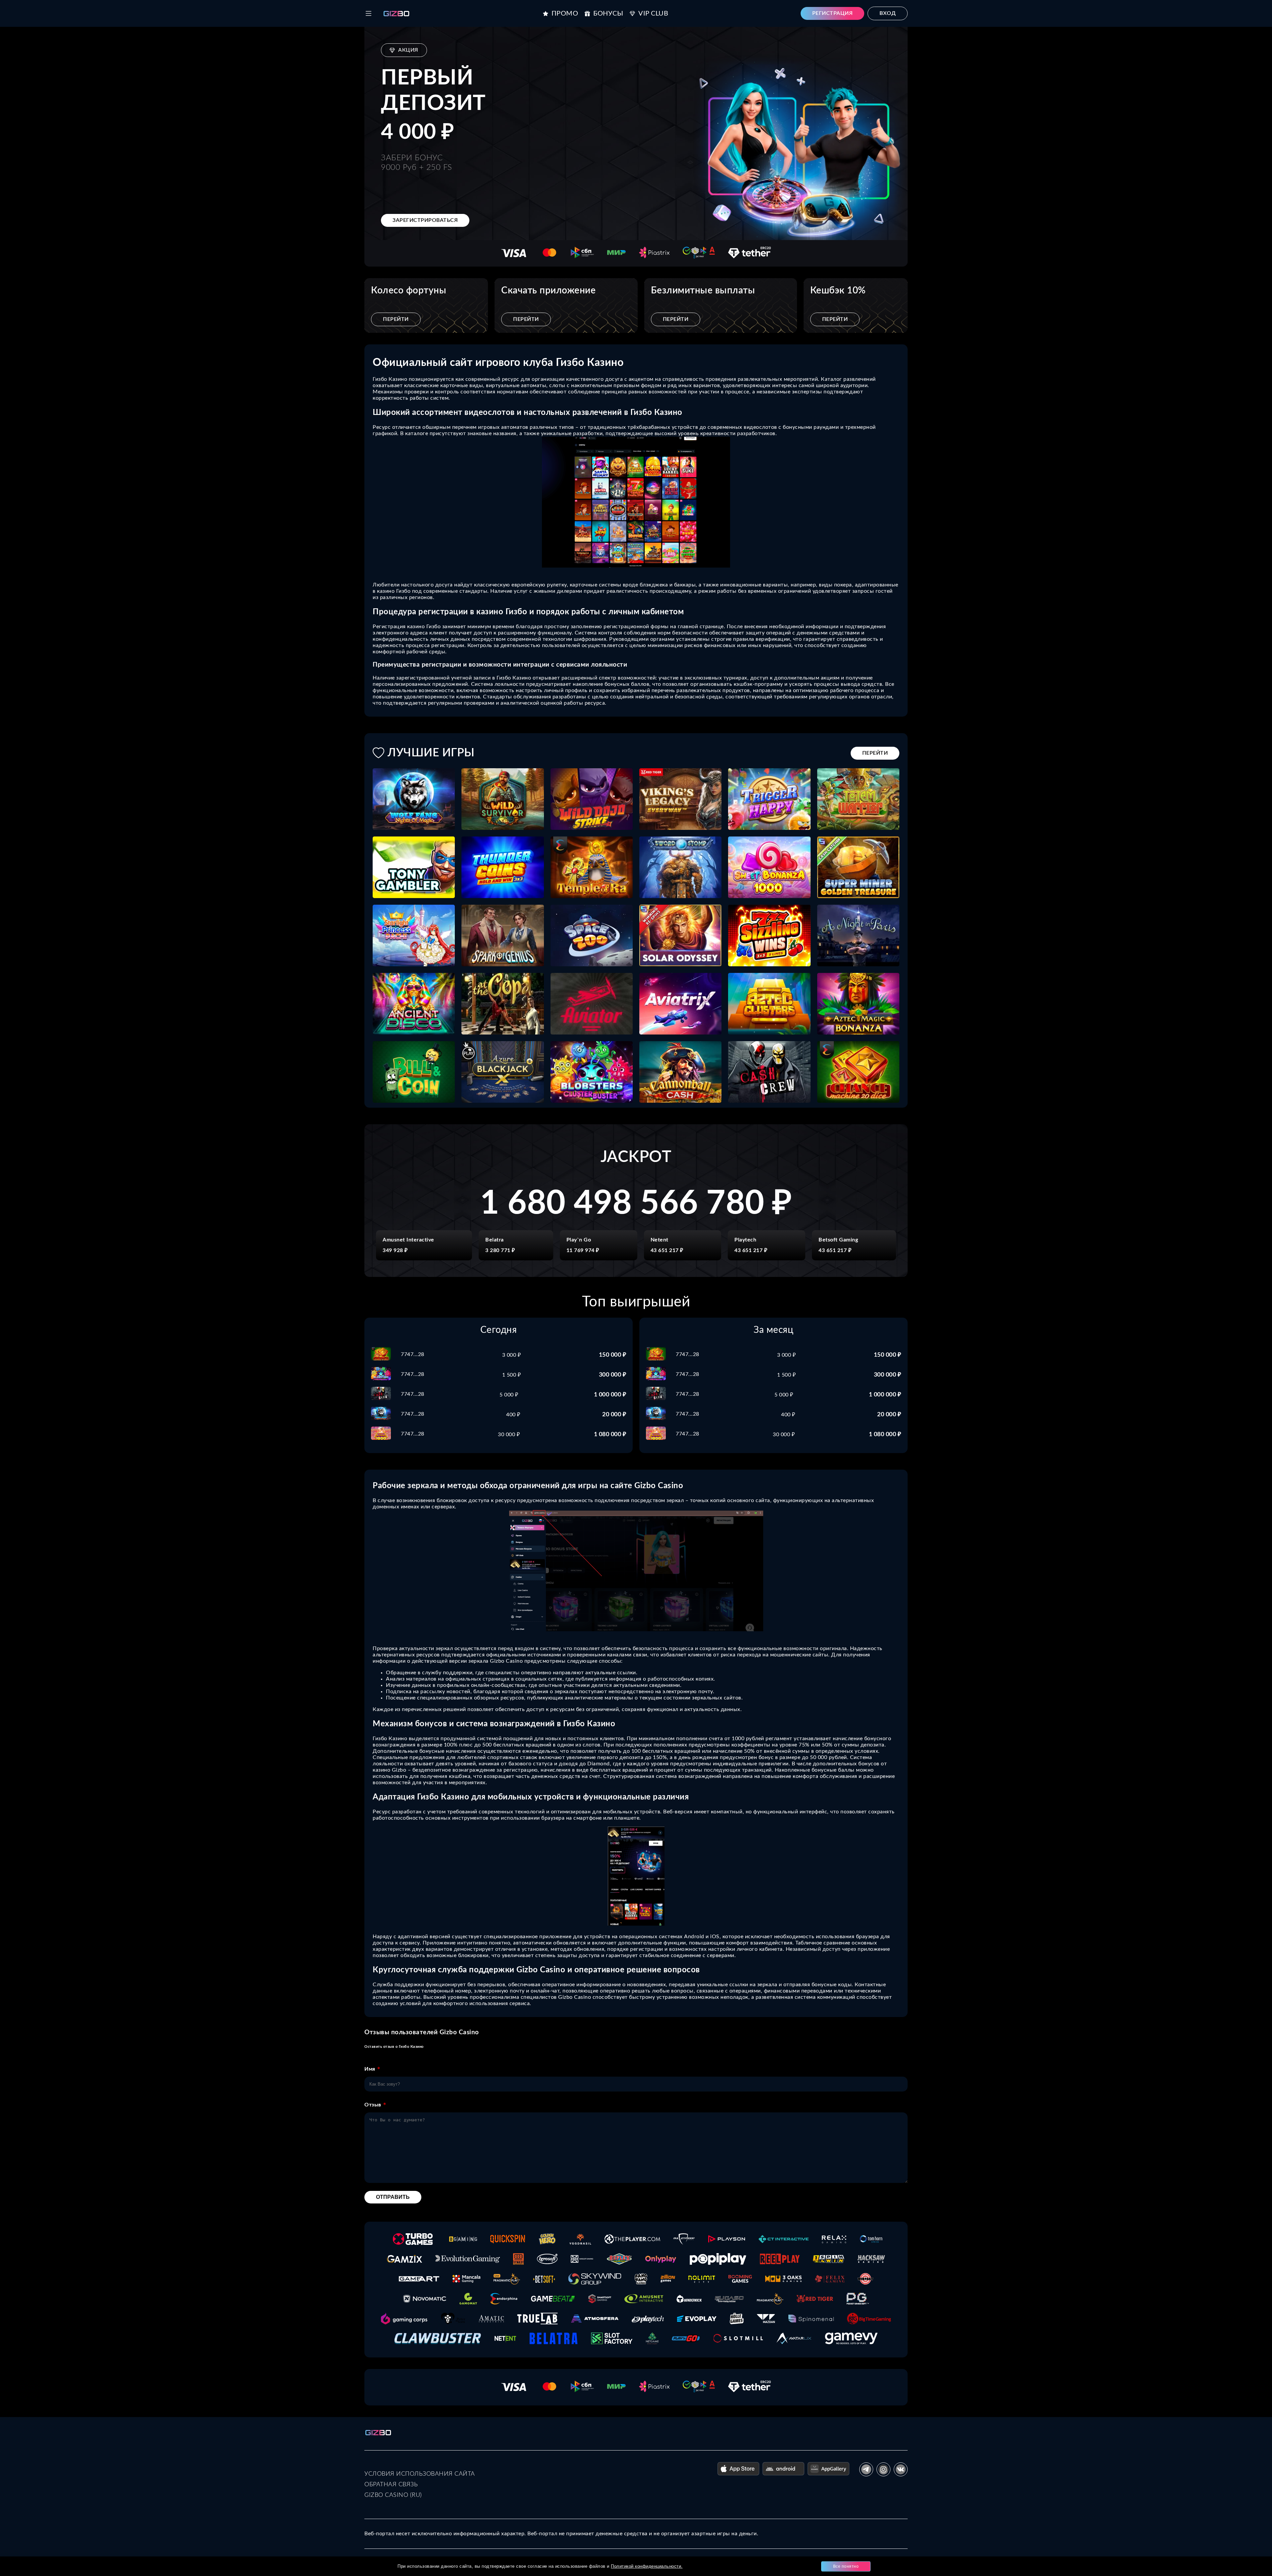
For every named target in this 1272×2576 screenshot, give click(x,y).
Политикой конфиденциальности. (647, 2566)
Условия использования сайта (420, 2474)
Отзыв (373, 2105)
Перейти (396, 319)
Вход (888, 13)
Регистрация (833, 13)
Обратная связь (391, 2485)
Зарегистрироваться (425, 220)
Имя (370, 2069)
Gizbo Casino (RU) (393, 2495)
